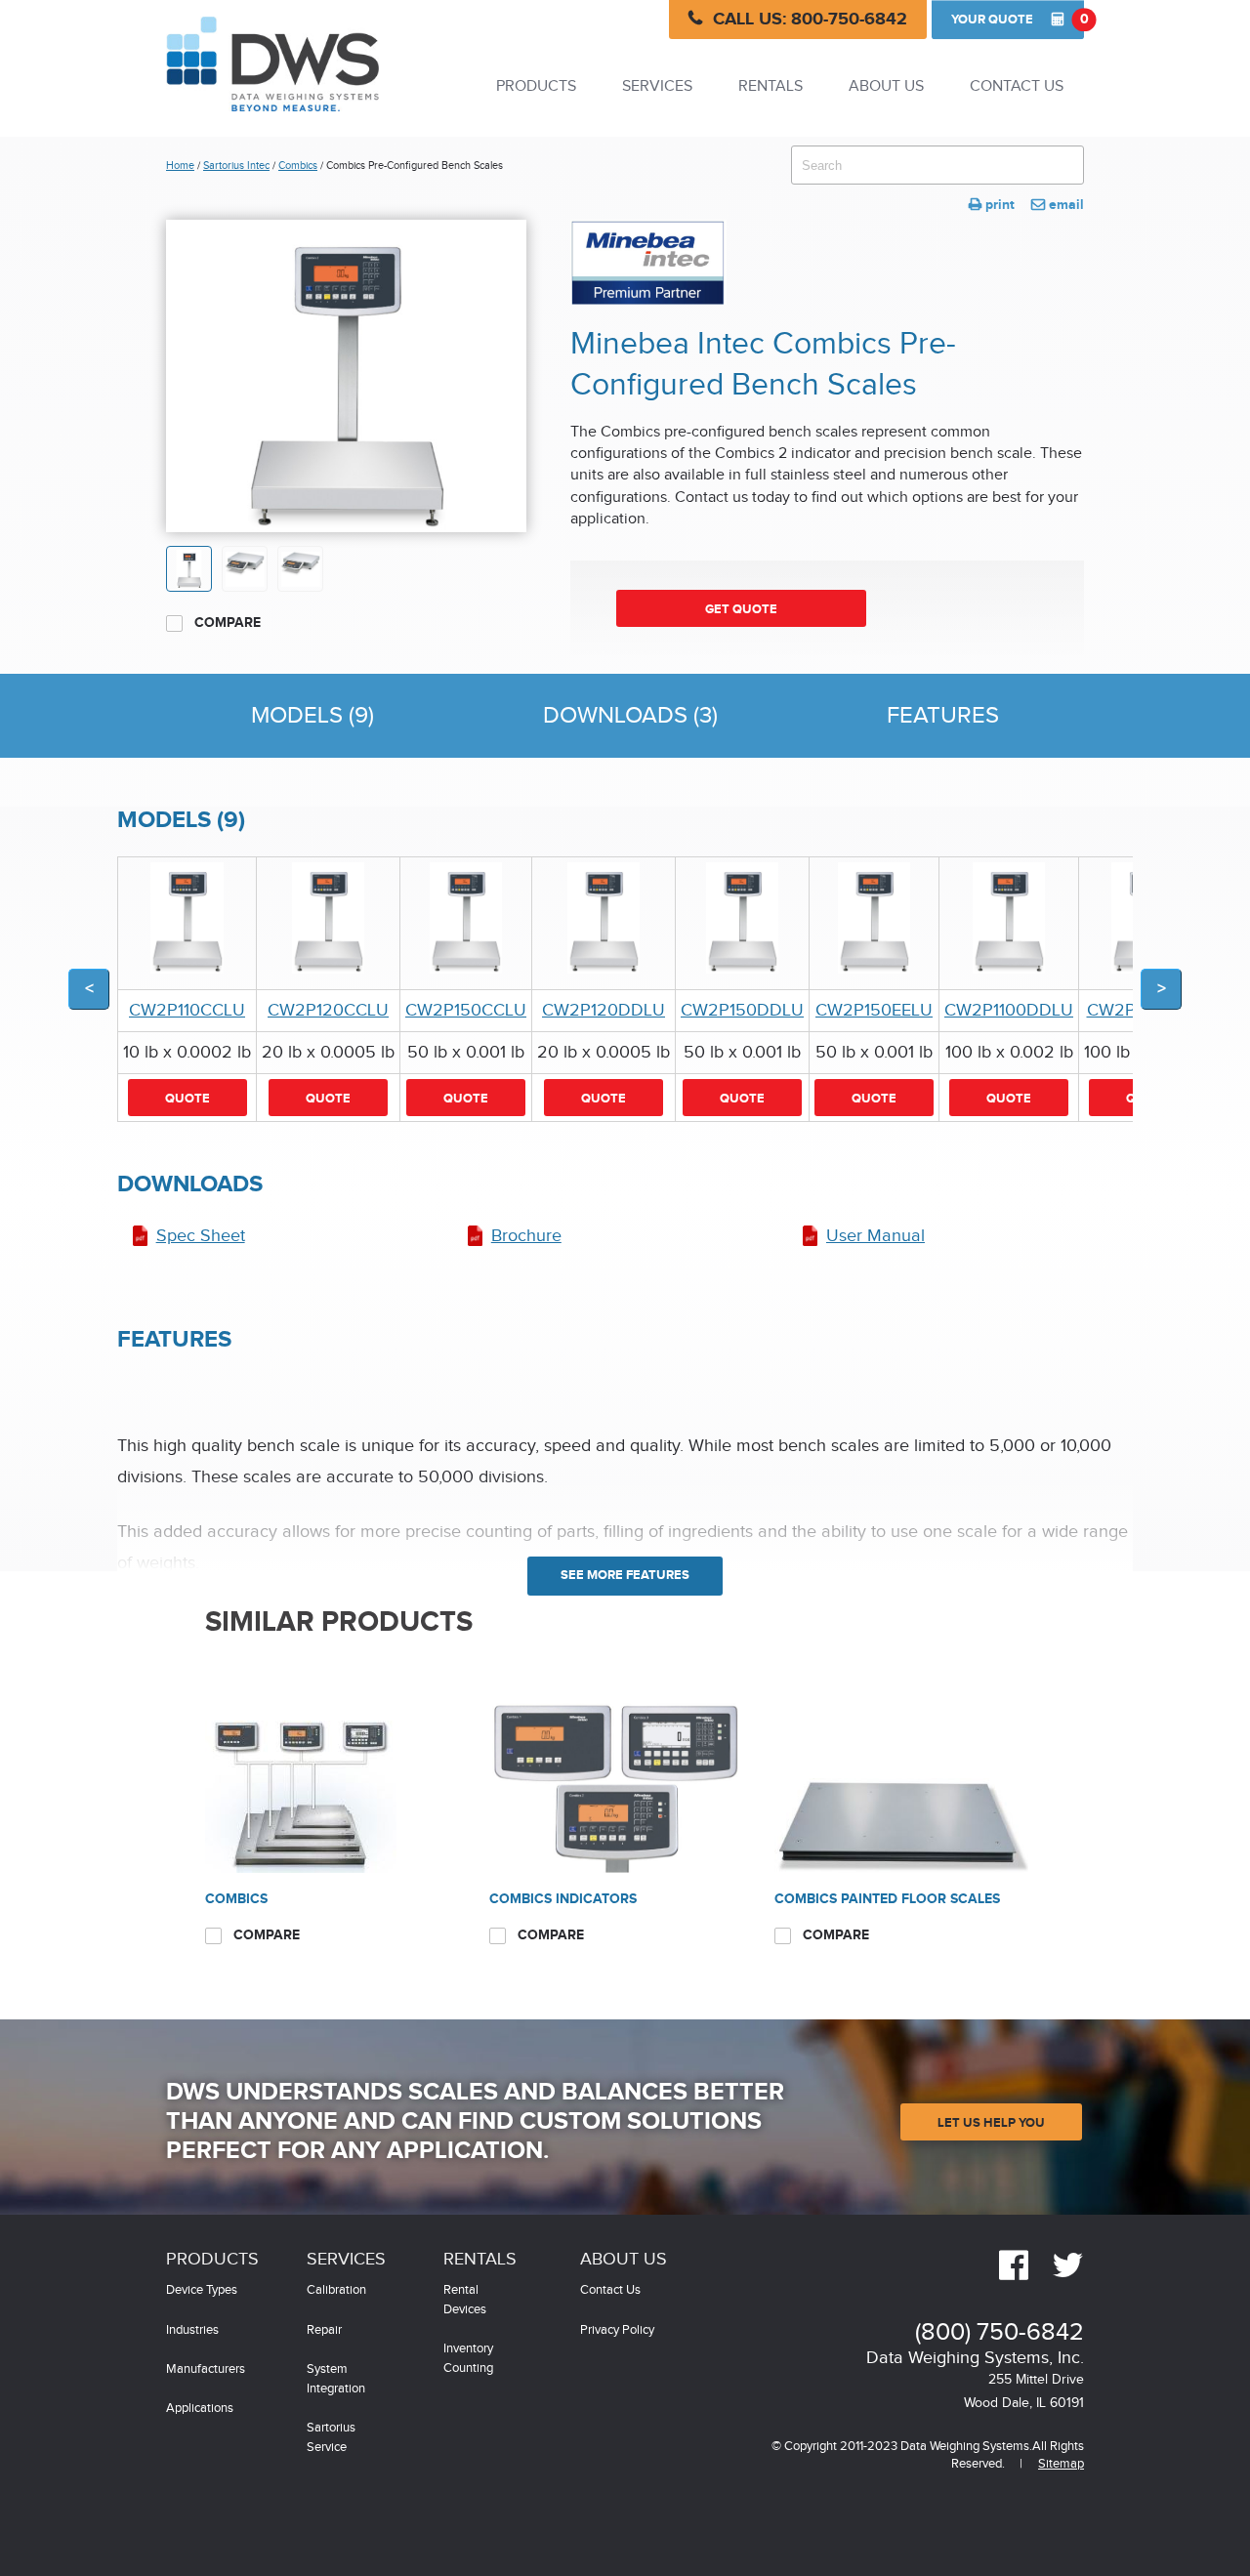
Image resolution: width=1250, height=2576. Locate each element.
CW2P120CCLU (328, 1010)
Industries (192, 2330)
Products (536, 86)
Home (180, 166)
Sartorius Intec (236, 166)
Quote (1018, 19)
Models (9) (312, 716)
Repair (324, 2330)
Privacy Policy (617, 2330)
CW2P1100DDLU (1009, 1010)
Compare (226, 623)
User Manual (875, 1236)
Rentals (771, 86)
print (992, 205)
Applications (200, 2409)
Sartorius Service (331, 2438)
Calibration (336, 2290)
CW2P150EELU (874, 1010)
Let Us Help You (991, 2123)
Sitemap (1061, 2464)
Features (943, 716)
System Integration (336, 2379)
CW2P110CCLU (187, 1010)
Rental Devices (465, 2300)
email (1058, 205)
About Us (886, 86)
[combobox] (937, 165)
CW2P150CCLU (466, 1010)
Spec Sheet (201, 1236)
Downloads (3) (630, 716)
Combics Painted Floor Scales (887, 1899)
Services (657, 86)
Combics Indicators (563, 1899)
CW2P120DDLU (604, 1010)
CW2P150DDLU (742, 1010)
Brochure (526, 1236)
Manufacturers (206, 2369)
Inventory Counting (468, 2359)
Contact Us (1017, 86)
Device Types (202, 2290)
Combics (298, 166)
